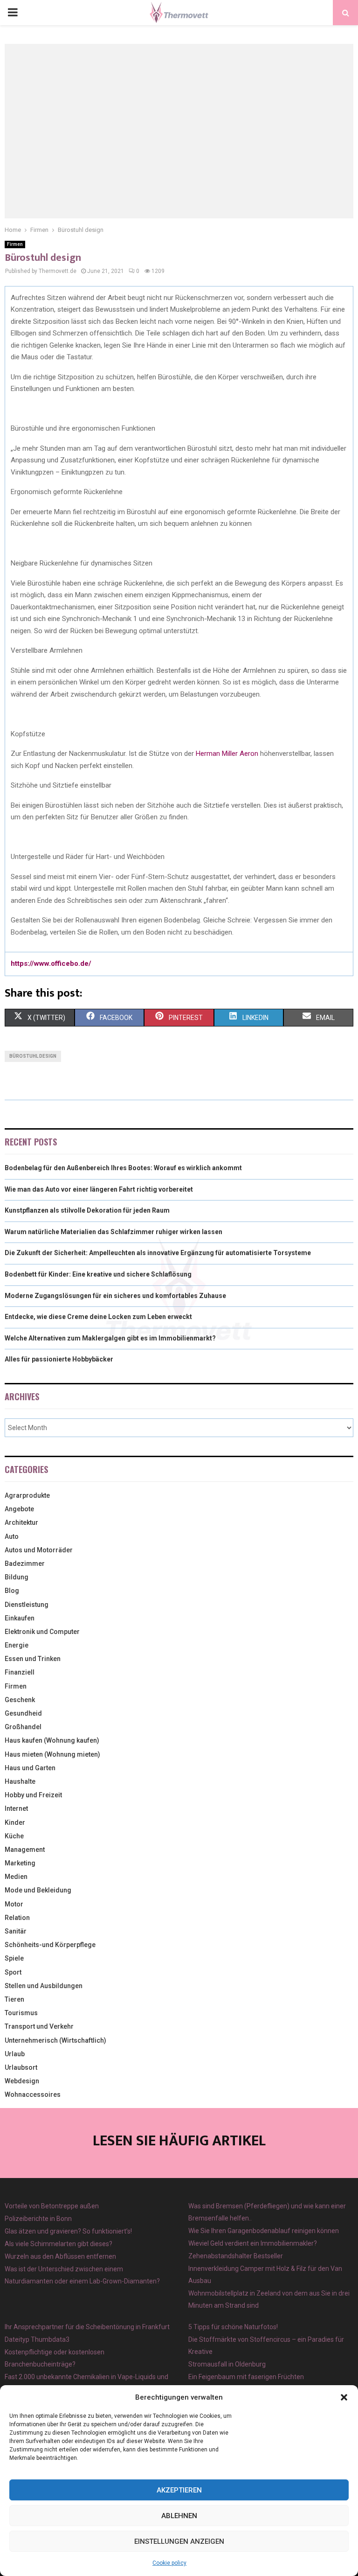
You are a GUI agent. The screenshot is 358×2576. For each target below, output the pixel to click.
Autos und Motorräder (39, 1550)
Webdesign (22, 2081)
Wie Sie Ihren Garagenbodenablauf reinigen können (264, 2231)
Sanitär (16, 1931)
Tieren (14, 1999)
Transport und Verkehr (39, 2026)
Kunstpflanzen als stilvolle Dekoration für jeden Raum (87, 1210)
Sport (13, 1972)
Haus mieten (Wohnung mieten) (52, 1754)
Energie (17, 1645)
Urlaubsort (21, 2067)
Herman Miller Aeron (226, 754)
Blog (12, 1591)
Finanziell (20, 1672)
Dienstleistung (27, 1605)
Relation (17, 1918)
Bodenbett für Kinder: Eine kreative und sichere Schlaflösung (98, 1274)
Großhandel (23, 1727)
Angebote (19, 1509)
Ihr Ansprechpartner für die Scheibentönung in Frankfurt (87, 2327)
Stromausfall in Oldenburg (227, 2364)
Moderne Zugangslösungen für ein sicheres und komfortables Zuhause (115, 1296)
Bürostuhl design (33, 1056)
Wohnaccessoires (33, 2094)
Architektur (21, 1522)
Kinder (15, 1822)
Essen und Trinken (33, 1659)
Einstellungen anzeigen (179, 2541)
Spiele (14, 1958)
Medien (16, 1877)
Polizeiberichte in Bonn (38, 2219)
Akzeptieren (179, 2490)
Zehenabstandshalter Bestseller (236, 2256)
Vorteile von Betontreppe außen (52, 2206)
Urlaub (15, 2054)
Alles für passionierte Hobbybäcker (59, 1359)
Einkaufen (20, 1618)
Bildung (17, 1577)
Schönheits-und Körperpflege (50, 1945)
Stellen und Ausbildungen (44, 1986)
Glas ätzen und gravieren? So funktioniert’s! (68, 2231)
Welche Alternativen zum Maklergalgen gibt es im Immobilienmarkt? (110, 1338)
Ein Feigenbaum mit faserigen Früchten (246, 2377)
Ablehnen (179, 2516)
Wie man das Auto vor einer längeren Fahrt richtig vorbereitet (99, 1189)
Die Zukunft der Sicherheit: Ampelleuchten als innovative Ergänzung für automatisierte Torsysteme (158, 1253)
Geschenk (20, 1700)
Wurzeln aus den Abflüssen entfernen (60, 2256)
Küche (14, 1836)
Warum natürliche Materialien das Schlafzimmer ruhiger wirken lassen (114, 1232)
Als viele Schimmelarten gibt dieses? (59, 2244)
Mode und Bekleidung (38, 1890)
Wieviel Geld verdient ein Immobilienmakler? (253, 2243)
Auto (12, 1536)
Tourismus (21, 2013)
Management (25, 1850)
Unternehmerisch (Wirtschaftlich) (55, 2040)
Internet (16, 1808)
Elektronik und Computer (42, 1632)
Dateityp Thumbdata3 (37, 2339)
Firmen (15, 244)
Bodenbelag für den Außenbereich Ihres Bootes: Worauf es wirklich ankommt (123, 1168)
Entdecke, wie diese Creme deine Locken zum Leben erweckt (98, 1317)
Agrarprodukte (27, 1495)
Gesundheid (23, 1713)
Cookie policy (169, 2563)
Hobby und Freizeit (33, 1795)
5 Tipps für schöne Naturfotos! (233, 2327)
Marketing (20, 1863)
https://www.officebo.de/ (51, 963)
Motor (14, 1904)
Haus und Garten (30, 1768)
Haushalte (20, 1781)
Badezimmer (25, 1564)
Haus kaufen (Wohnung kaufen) (52, 1740)
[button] (344, 2397)
